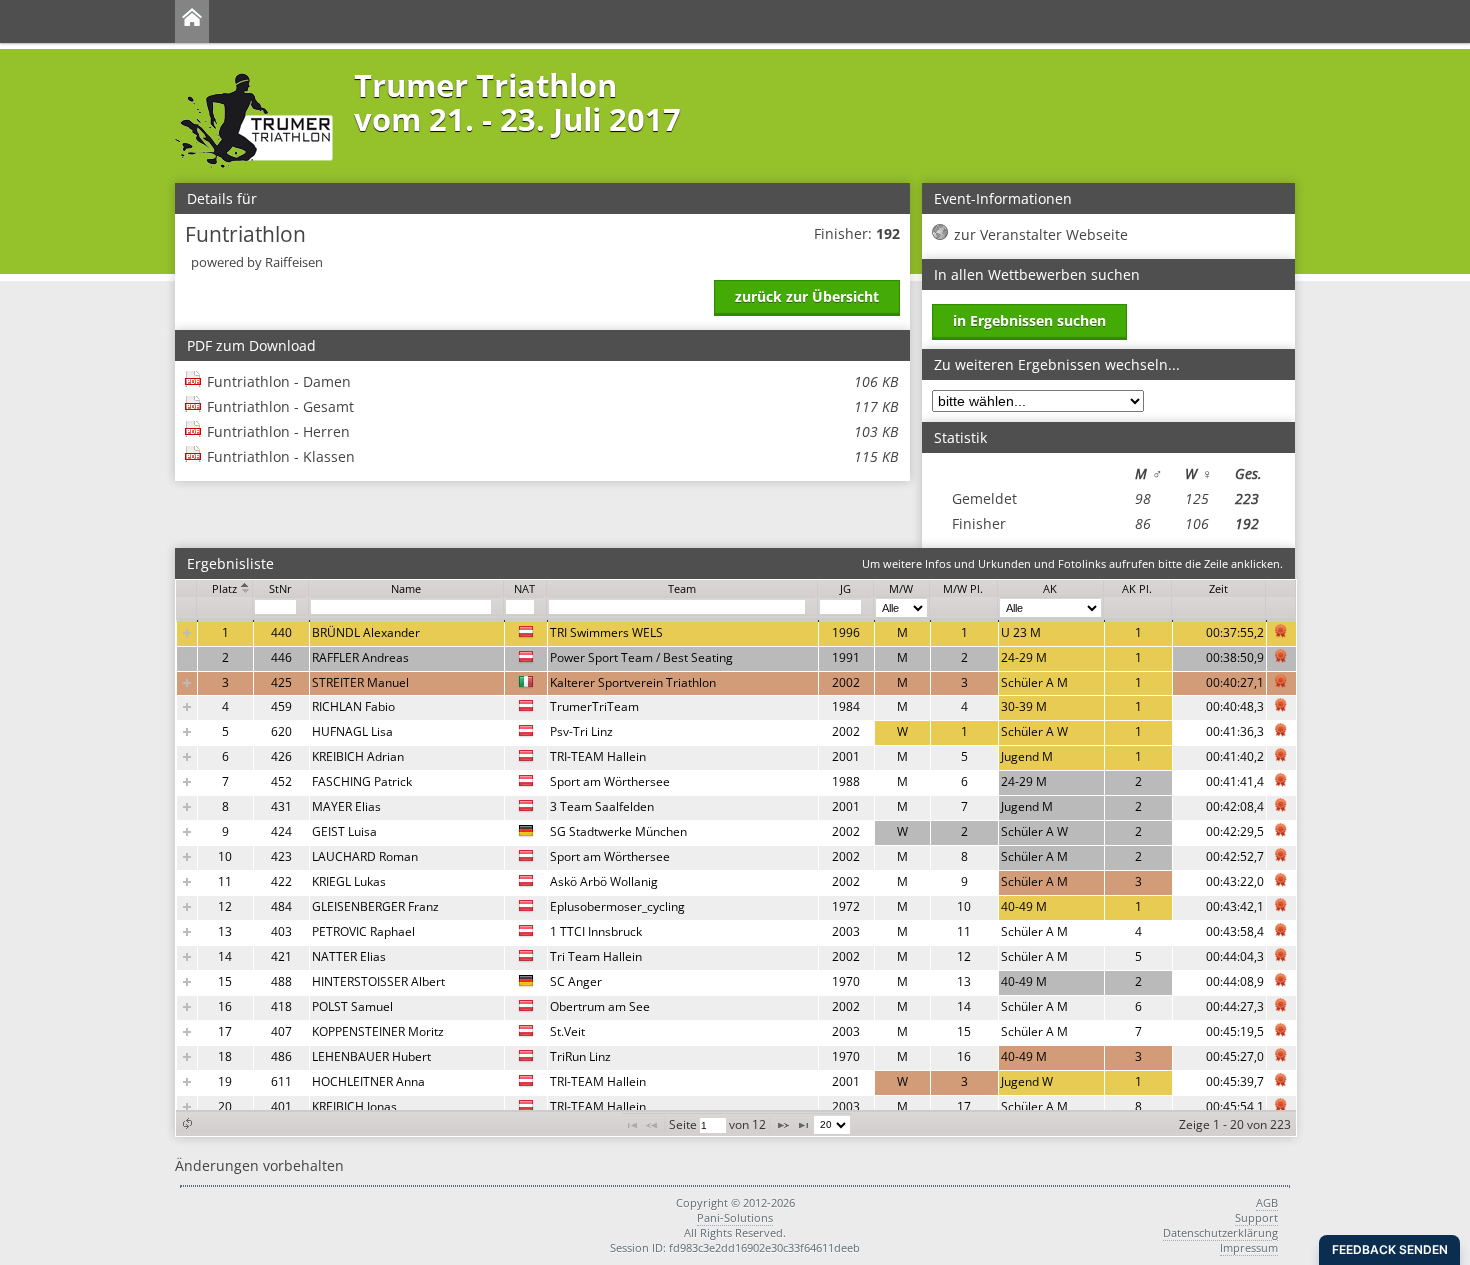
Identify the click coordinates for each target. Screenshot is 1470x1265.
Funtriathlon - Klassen (552, 456)
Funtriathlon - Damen (552, 381)
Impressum (1249, 1247)
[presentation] (736, 870)
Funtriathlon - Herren (552, 431)
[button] (187, 1123)
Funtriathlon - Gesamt (552, 406)
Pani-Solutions (735, 1217)
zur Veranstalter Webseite (1041, 234)
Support (1256, 1217)
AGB (1267, 1202)
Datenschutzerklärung (1220, 1232)
